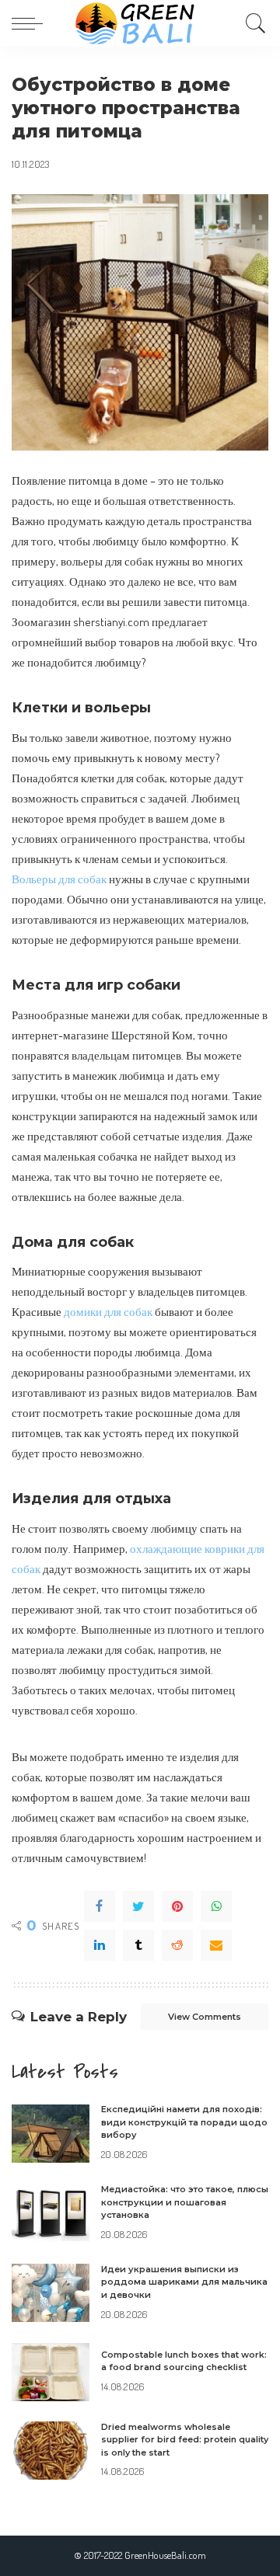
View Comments (205, 2017)
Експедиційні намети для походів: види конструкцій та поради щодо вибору (184, 2122)
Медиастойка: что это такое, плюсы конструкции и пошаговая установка (185, 2202)
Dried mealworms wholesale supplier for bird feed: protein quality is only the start (185, 2440)
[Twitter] (138, 1906)
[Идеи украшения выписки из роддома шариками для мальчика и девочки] (51, 2293)
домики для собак (108, 1311)
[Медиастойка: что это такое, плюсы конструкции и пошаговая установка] (51, 2213)
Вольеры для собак (59, 879)
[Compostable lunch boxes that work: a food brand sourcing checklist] (51, 2372)
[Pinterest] (177, 1906)
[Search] (252, 23)
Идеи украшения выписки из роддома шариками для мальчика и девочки (184, 2282)
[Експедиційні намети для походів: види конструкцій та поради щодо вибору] (51, 2134)
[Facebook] (100, 1906)
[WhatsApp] (216, 1906)
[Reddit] (177, 1945)
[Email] (216, 1945)
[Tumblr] (138, 1945)
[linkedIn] (100, 1945)
